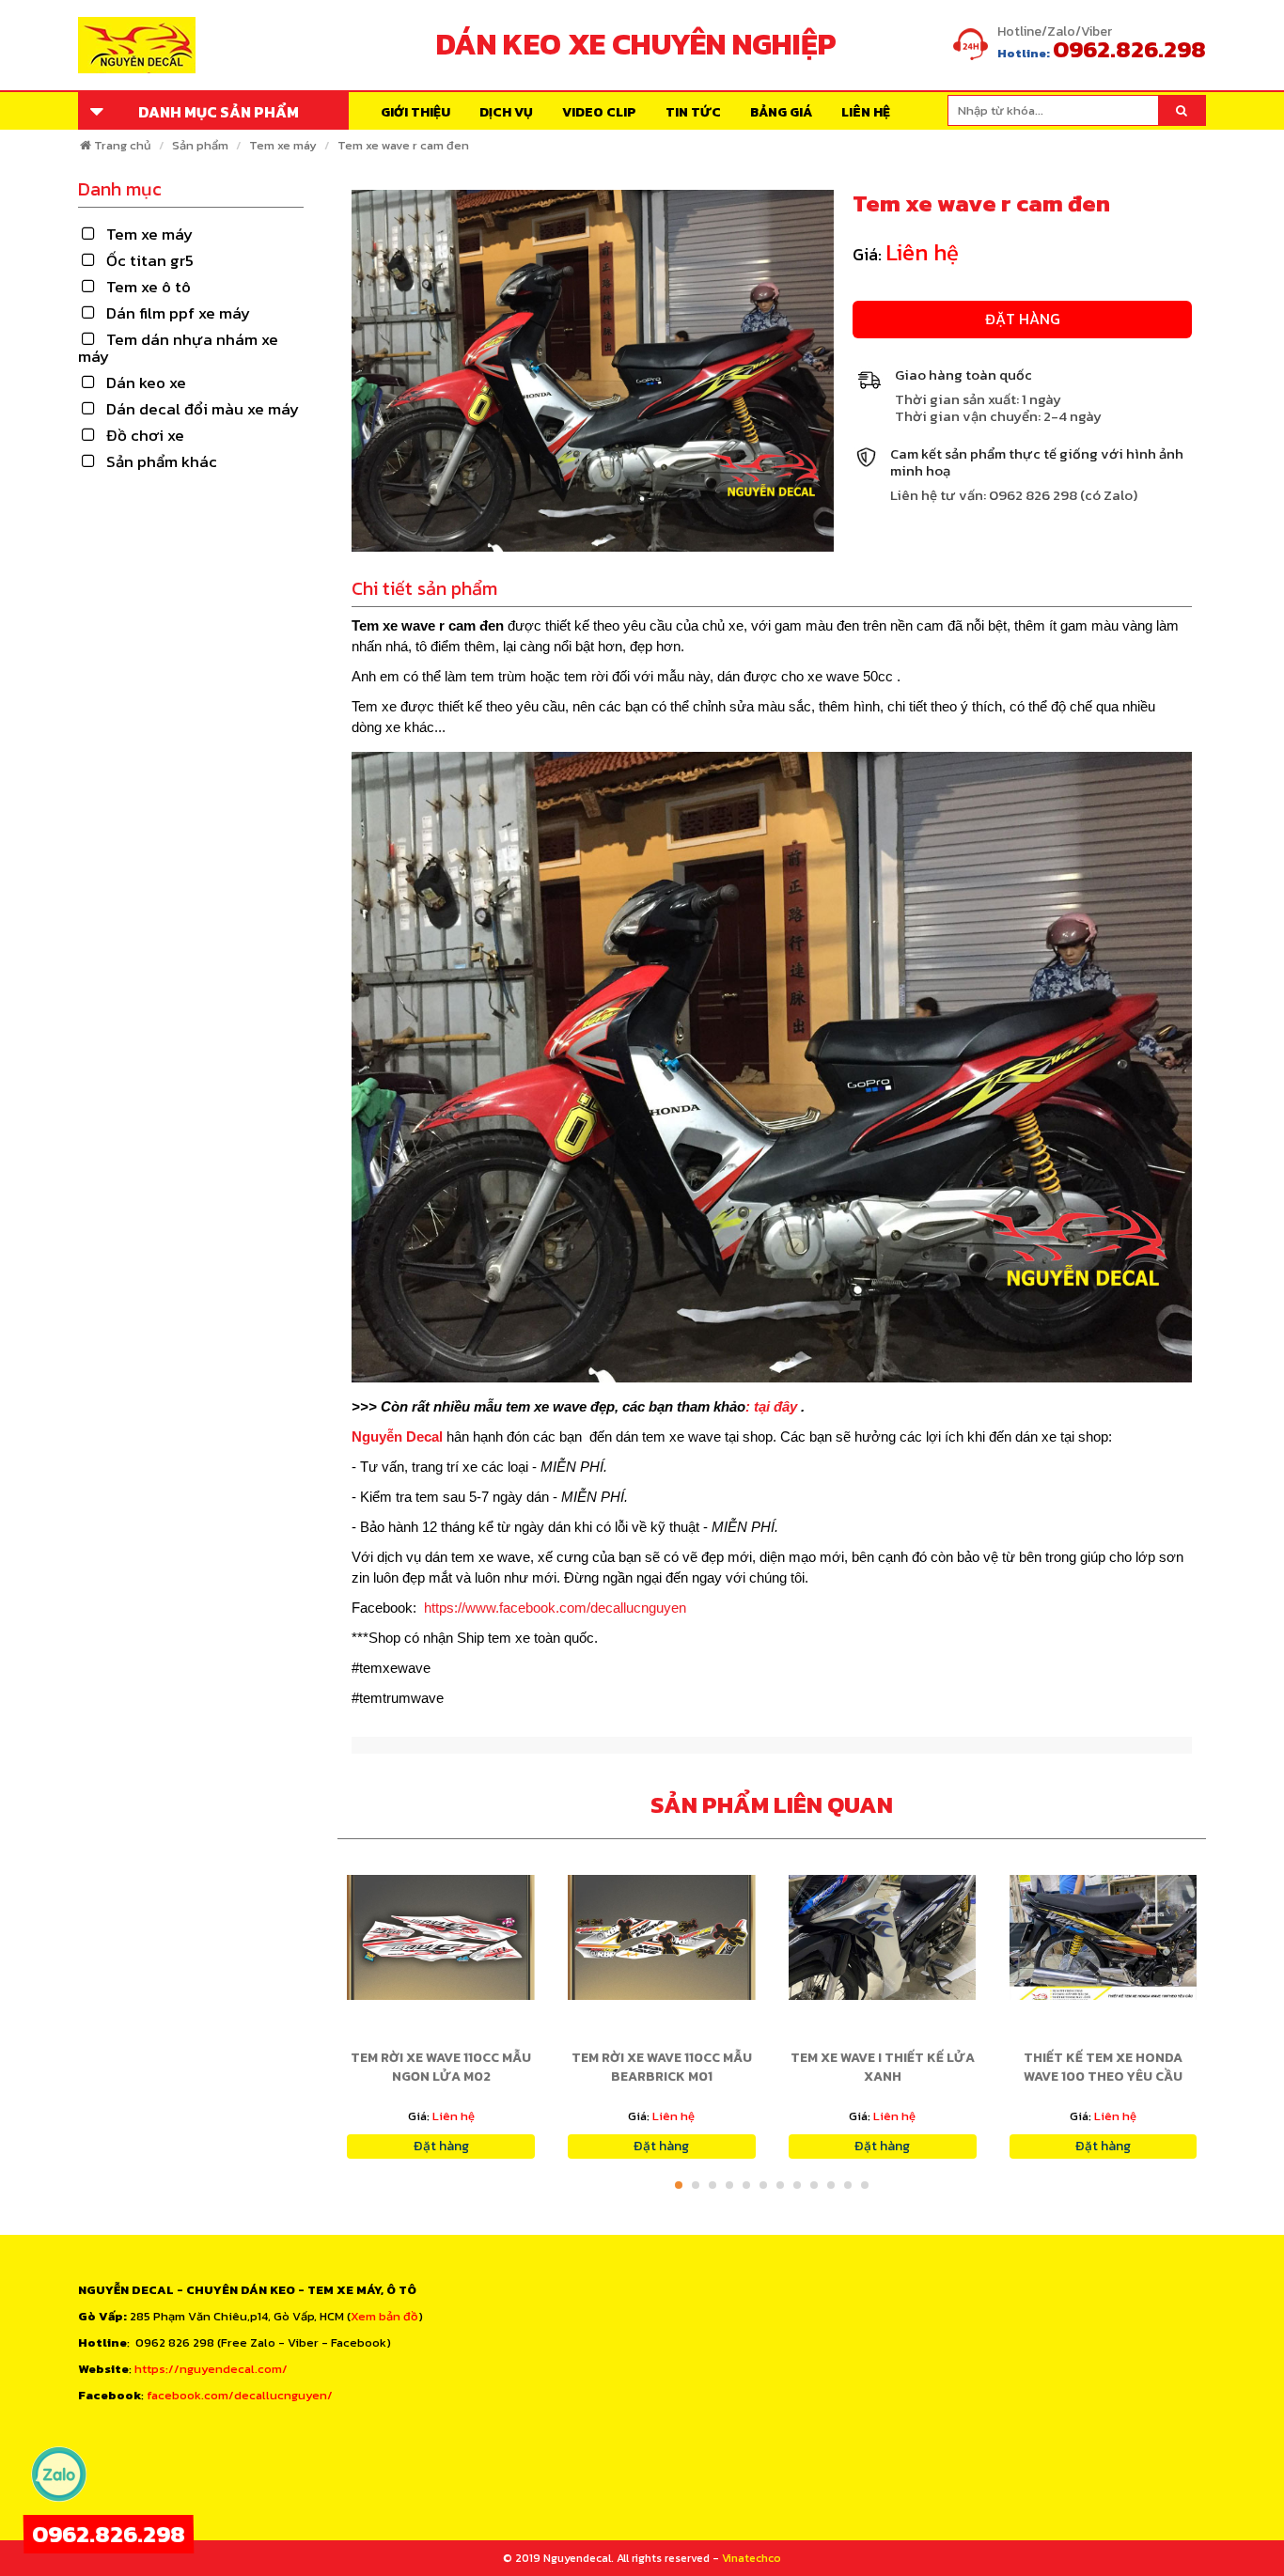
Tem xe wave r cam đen (403, 145)
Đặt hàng (1023, 319)
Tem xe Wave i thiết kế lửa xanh (883, 2067)
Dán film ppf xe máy (178, 313)
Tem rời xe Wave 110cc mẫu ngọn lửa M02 (441, 2067)
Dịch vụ (506, 112)
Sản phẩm (200, 145)
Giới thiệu (415, 112)
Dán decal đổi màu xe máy (203, 409)
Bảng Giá (781, 112)
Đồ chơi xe (145, 435)
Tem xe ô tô (149, 287)
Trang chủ (123, 145)
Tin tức (693, 112)
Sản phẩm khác (162, 461)
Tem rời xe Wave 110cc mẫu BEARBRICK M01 (662, 2067)
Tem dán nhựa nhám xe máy (178, 348)
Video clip (599, 112)
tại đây (777, 1406)
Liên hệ (866, 112)
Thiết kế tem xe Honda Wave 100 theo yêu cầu (1103, 2067)
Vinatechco (752, 2558)
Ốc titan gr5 (150, 260)
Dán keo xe (146, 382)
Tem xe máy (283, 145)
